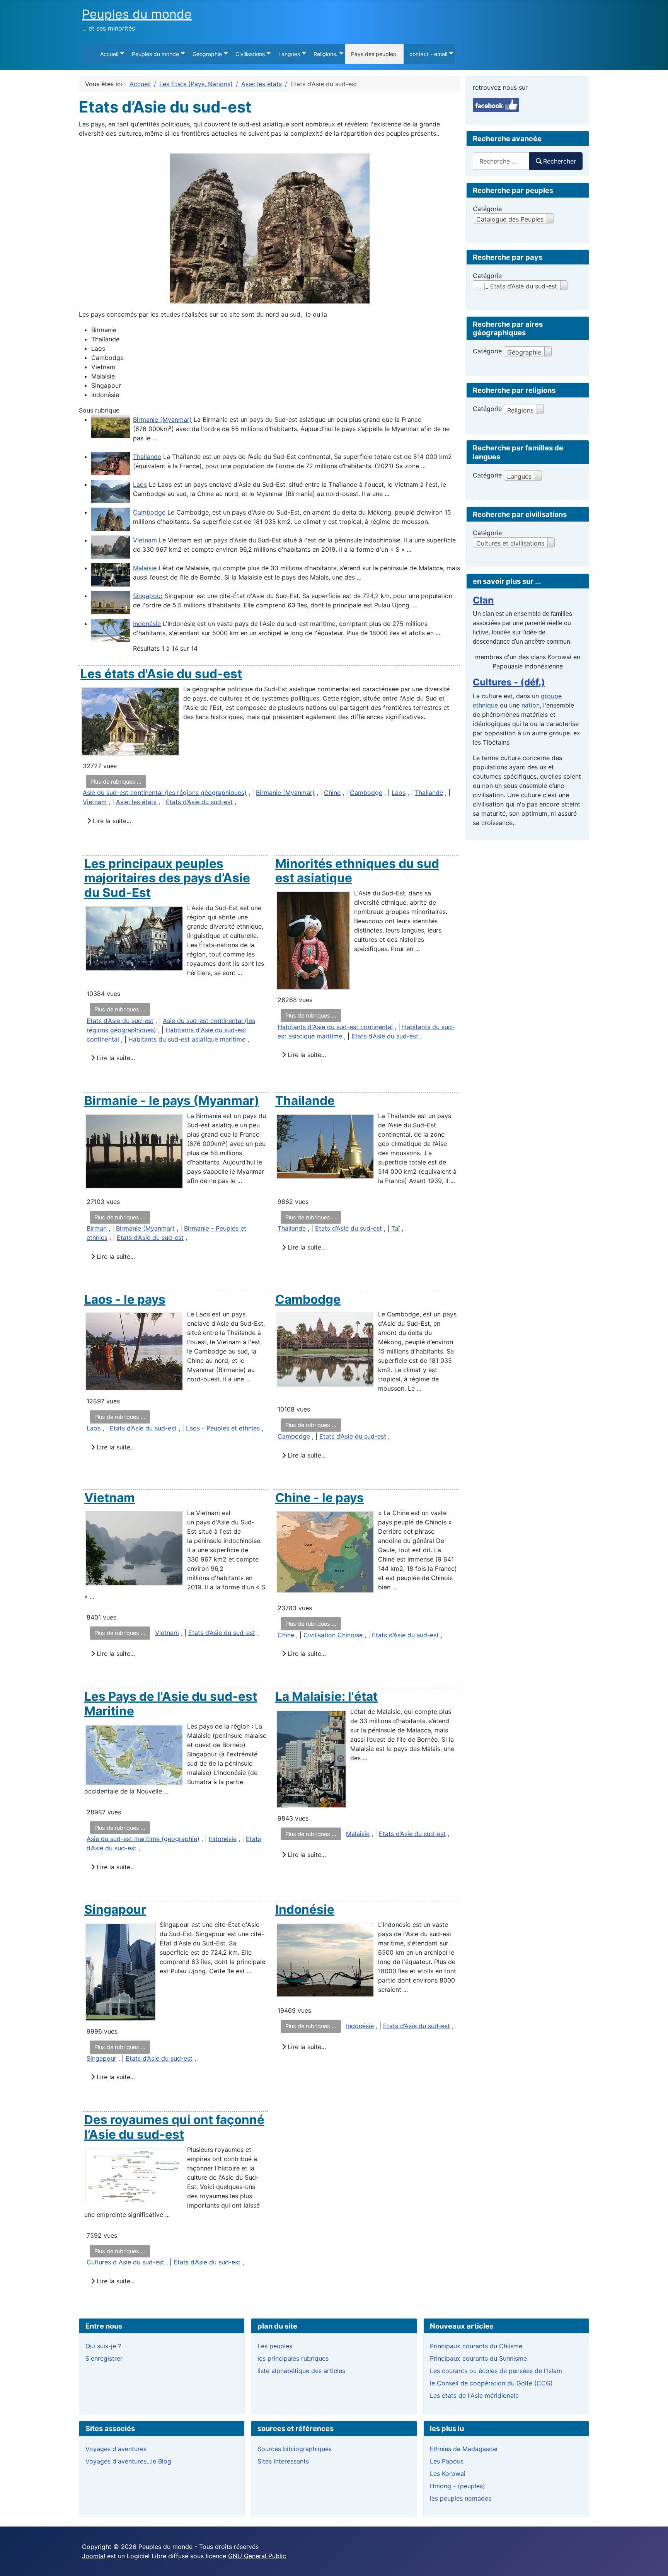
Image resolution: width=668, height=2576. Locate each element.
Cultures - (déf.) (509, 682)
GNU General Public (257, 2556)
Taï (395, 1228)
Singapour (148, 596)
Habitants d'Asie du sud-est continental (335, 1027)
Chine (332, 793)
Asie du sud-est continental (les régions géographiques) (165, 793)
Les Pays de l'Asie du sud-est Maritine (171, 1704)
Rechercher (560, 161)
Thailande (147, 457)
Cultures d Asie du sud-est (126, 2262)
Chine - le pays (320, 1498)
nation (531, 705)
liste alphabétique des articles (301, 2371)
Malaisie (145, 568)
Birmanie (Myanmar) (162, 419)
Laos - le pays (125, 1299)
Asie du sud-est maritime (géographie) (143, 1839)
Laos (140, 484)
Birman (97, 1228)
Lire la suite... (111, 821)
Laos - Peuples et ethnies (223, 1428)
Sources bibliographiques (295, 2449)
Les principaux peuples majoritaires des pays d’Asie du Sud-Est (167, 878)
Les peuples (275, 2346)
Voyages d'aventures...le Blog (128, 2461)
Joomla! (94, 2556)
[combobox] (501, 161)
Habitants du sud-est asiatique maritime (187, 1039)
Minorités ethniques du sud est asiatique (357, 871)
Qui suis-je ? (103, 2346)
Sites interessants (283, 2461)
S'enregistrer (104, 2358)
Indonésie (147, 624)
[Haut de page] (654, 2562)
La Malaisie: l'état (326, 1696)
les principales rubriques (293, 2358)
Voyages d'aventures (116, 2449)
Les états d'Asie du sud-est (161, 674)
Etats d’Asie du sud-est (199, 802)
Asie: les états (136, 802)
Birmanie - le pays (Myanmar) (172, 1100)
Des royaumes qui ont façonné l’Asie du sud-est (174, 2127)
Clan (483, 600)
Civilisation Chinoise (333, 1635)
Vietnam (145, 540)
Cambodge (149, 512)
